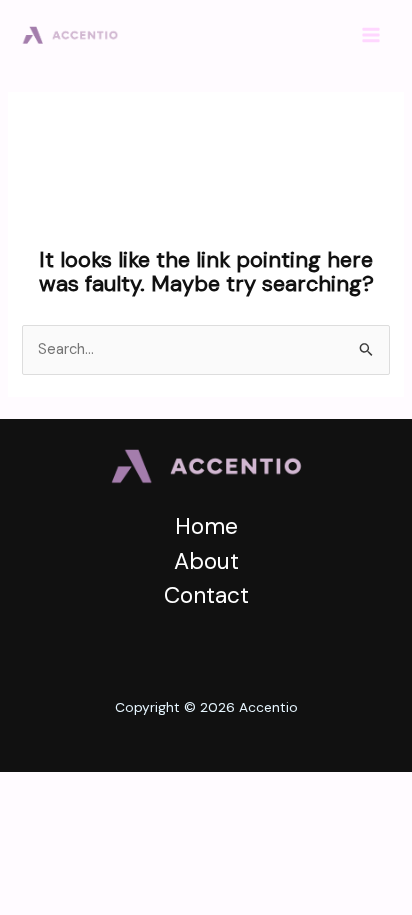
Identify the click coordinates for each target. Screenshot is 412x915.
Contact (206, 595)
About (206, 561)
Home (206, 526)
